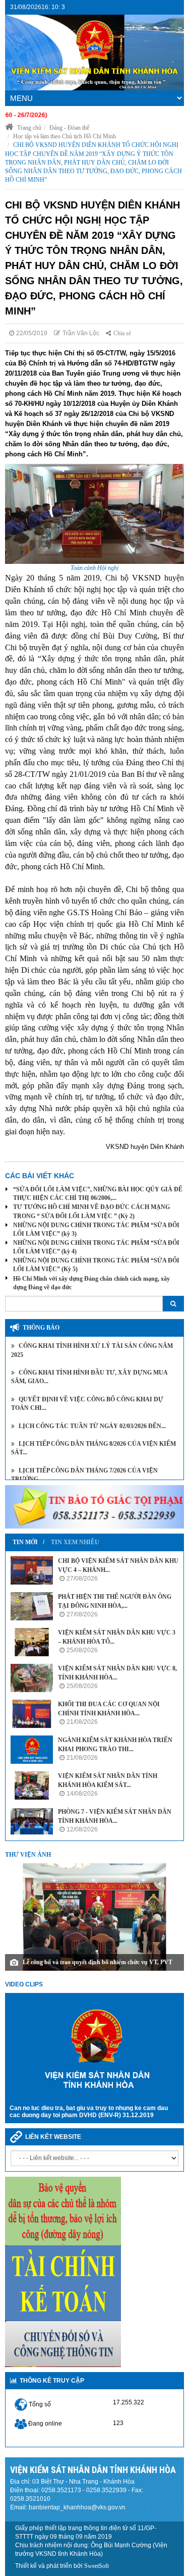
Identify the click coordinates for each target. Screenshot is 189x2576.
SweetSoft (97, 2566)
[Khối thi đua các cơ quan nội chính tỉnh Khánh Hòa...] (32, 1714)
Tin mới (25, 1542)
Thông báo (41, 1328)
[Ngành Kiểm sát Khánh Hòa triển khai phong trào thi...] (32, 1750)
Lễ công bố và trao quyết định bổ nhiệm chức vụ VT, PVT (98, 1962)
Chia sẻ (122, 333)
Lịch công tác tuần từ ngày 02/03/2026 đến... (91, 1426)
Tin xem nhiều (75, 1542)
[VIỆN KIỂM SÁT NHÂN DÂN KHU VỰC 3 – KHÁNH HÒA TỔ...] (32, 1642)
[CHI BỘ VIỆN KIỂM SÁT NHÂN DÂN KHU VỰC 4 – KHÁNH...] (32, 1570)
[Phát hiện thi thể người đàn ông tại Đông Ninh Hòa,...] (32, 1606)
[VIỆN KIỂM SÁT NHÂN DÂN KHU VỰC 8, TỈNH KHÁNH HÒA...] (32, 1678)
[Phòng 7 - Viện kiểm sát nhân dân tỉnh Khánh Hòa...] (32, 1821)
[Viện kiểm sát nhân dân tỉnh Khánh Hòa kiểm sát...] (32, 1785)
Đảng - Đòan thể (69, 128)
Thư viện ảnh (28, 1855)
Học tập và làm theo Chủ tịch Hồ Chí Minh (65, 136)
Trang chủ (28, 128)
